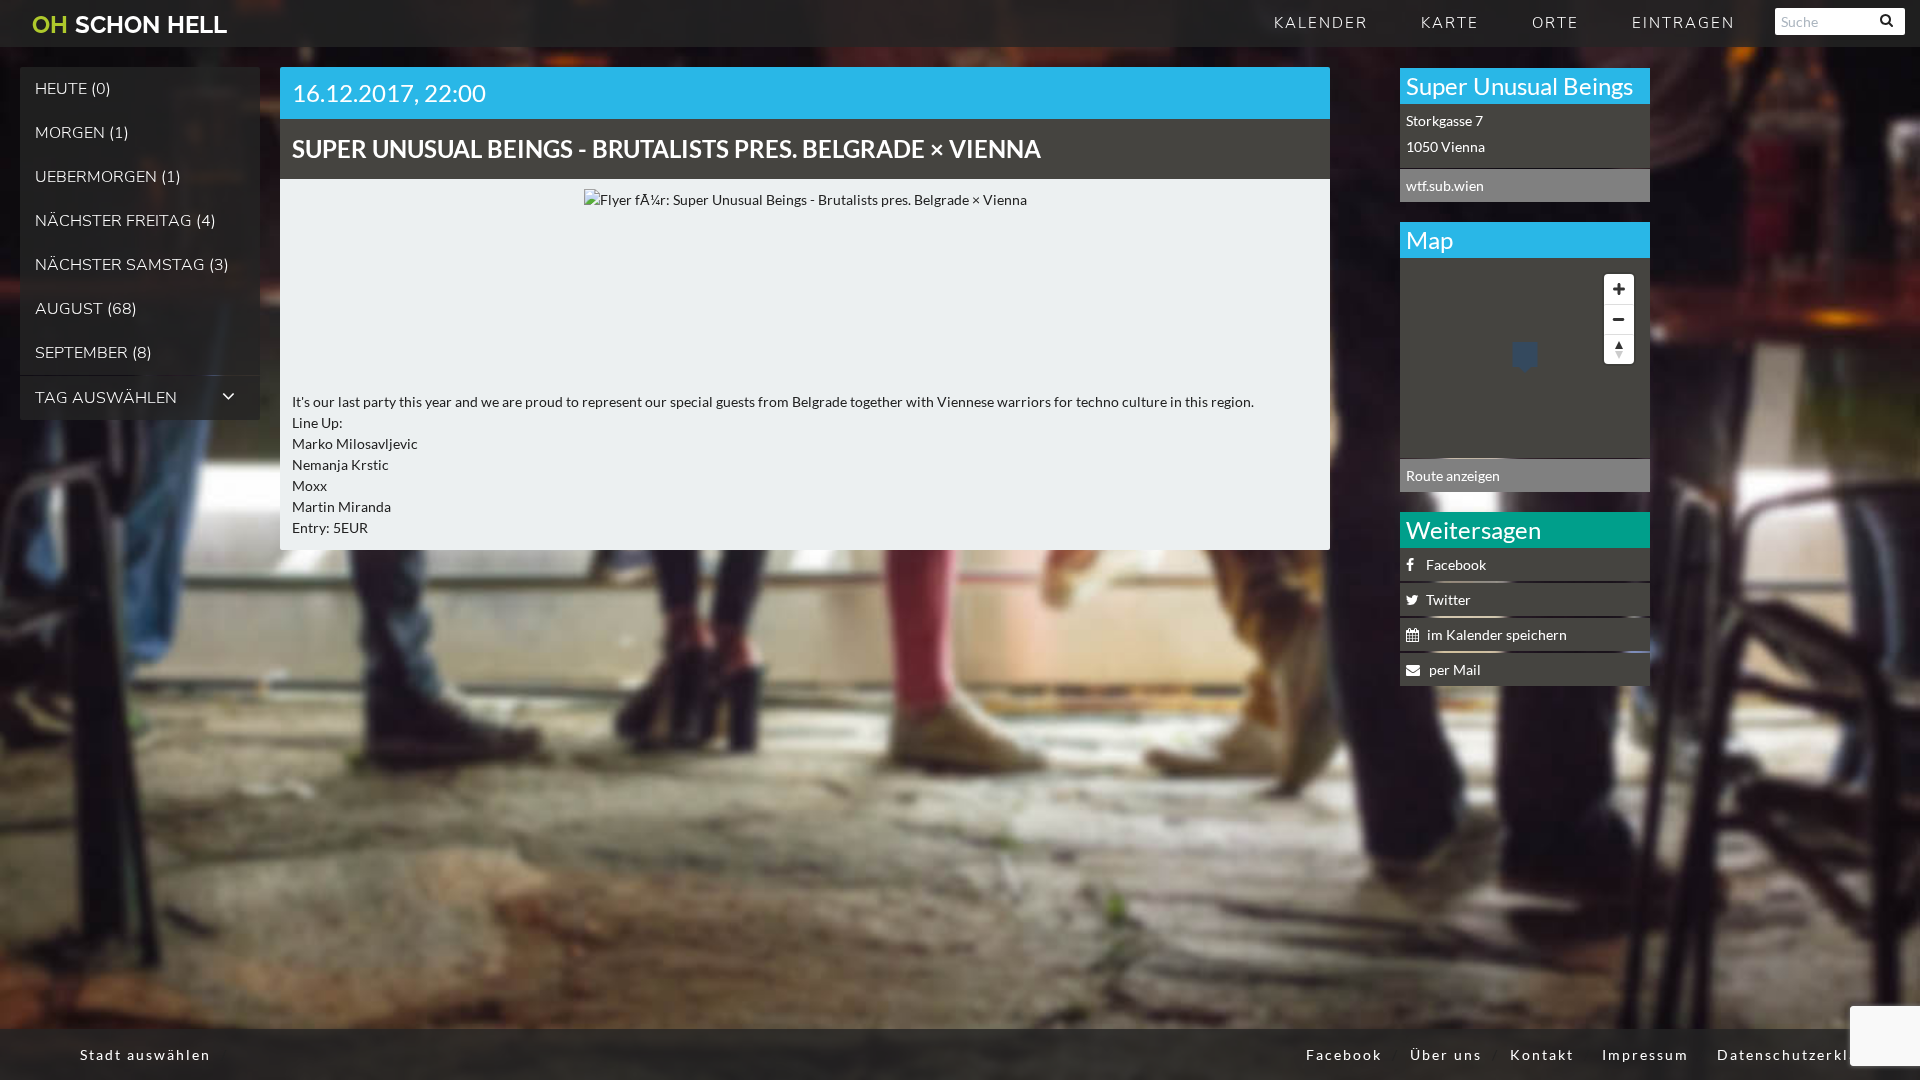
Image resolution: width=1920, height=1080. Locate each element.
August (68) (86, 309)
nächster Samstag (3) (132, 265)
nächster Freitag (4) (125, 221)
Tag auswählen (106, 398)
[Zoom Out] (1619, 319)
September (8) (93, 353)
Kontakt (1542, 1054)
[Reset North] (1619, 349)
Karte (1450, 23)
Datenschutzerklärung (1806, 1054)
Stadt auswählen (145, 1054)
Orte (1555, 23)
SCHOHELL (129, 24)
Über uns (1446, 1054)
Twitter (1448, 599)
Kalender (1321, 23)
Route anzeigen (1453, 475)
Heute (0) (73, 89)
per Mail (1453, 669)
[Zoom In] (1619, 289)
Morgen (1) (82, 133)
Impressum (1645, 1054)
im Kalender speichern (1497, 634)
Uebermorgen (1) (108, 177)
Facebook (1456, 564)
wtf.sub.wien (1445, 185)
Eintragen (1683, 23)
